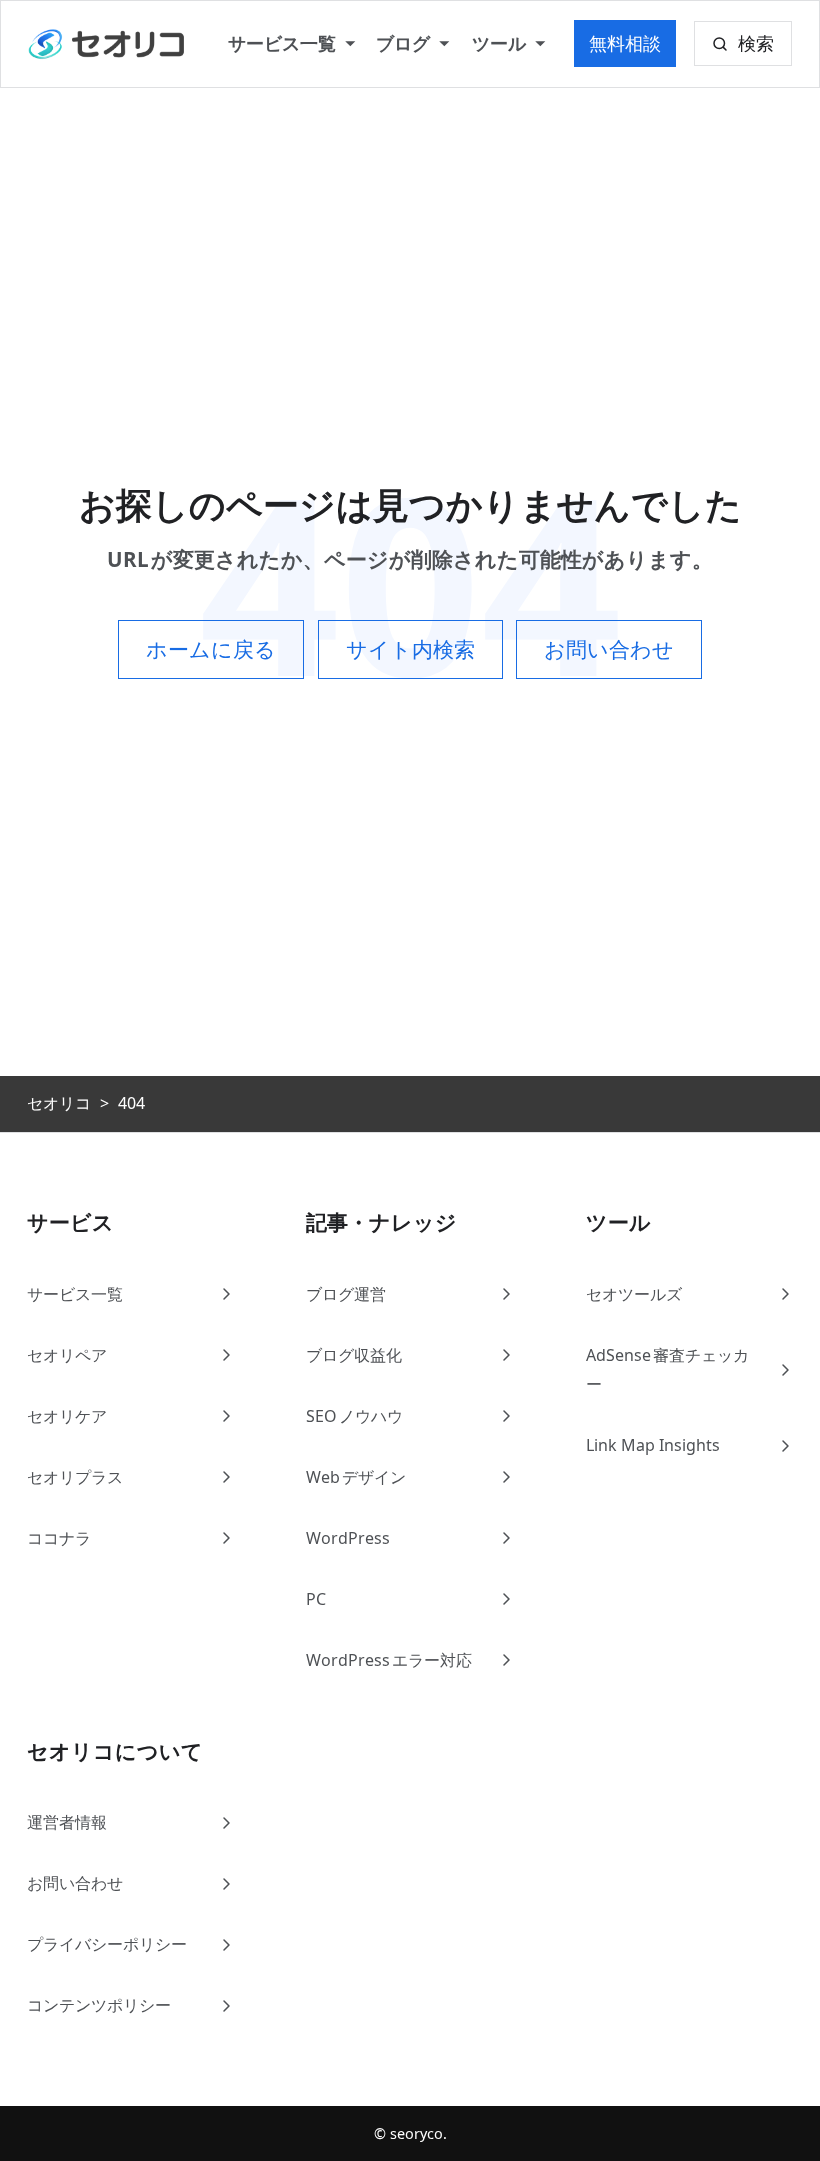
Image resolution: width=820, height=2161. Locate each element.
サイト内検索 (410, 649)
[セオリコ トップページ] (107, 44)
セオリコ (59, 1103)
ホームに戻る (211, 649)
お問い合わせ (609, 649)
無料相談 (625, 43)
